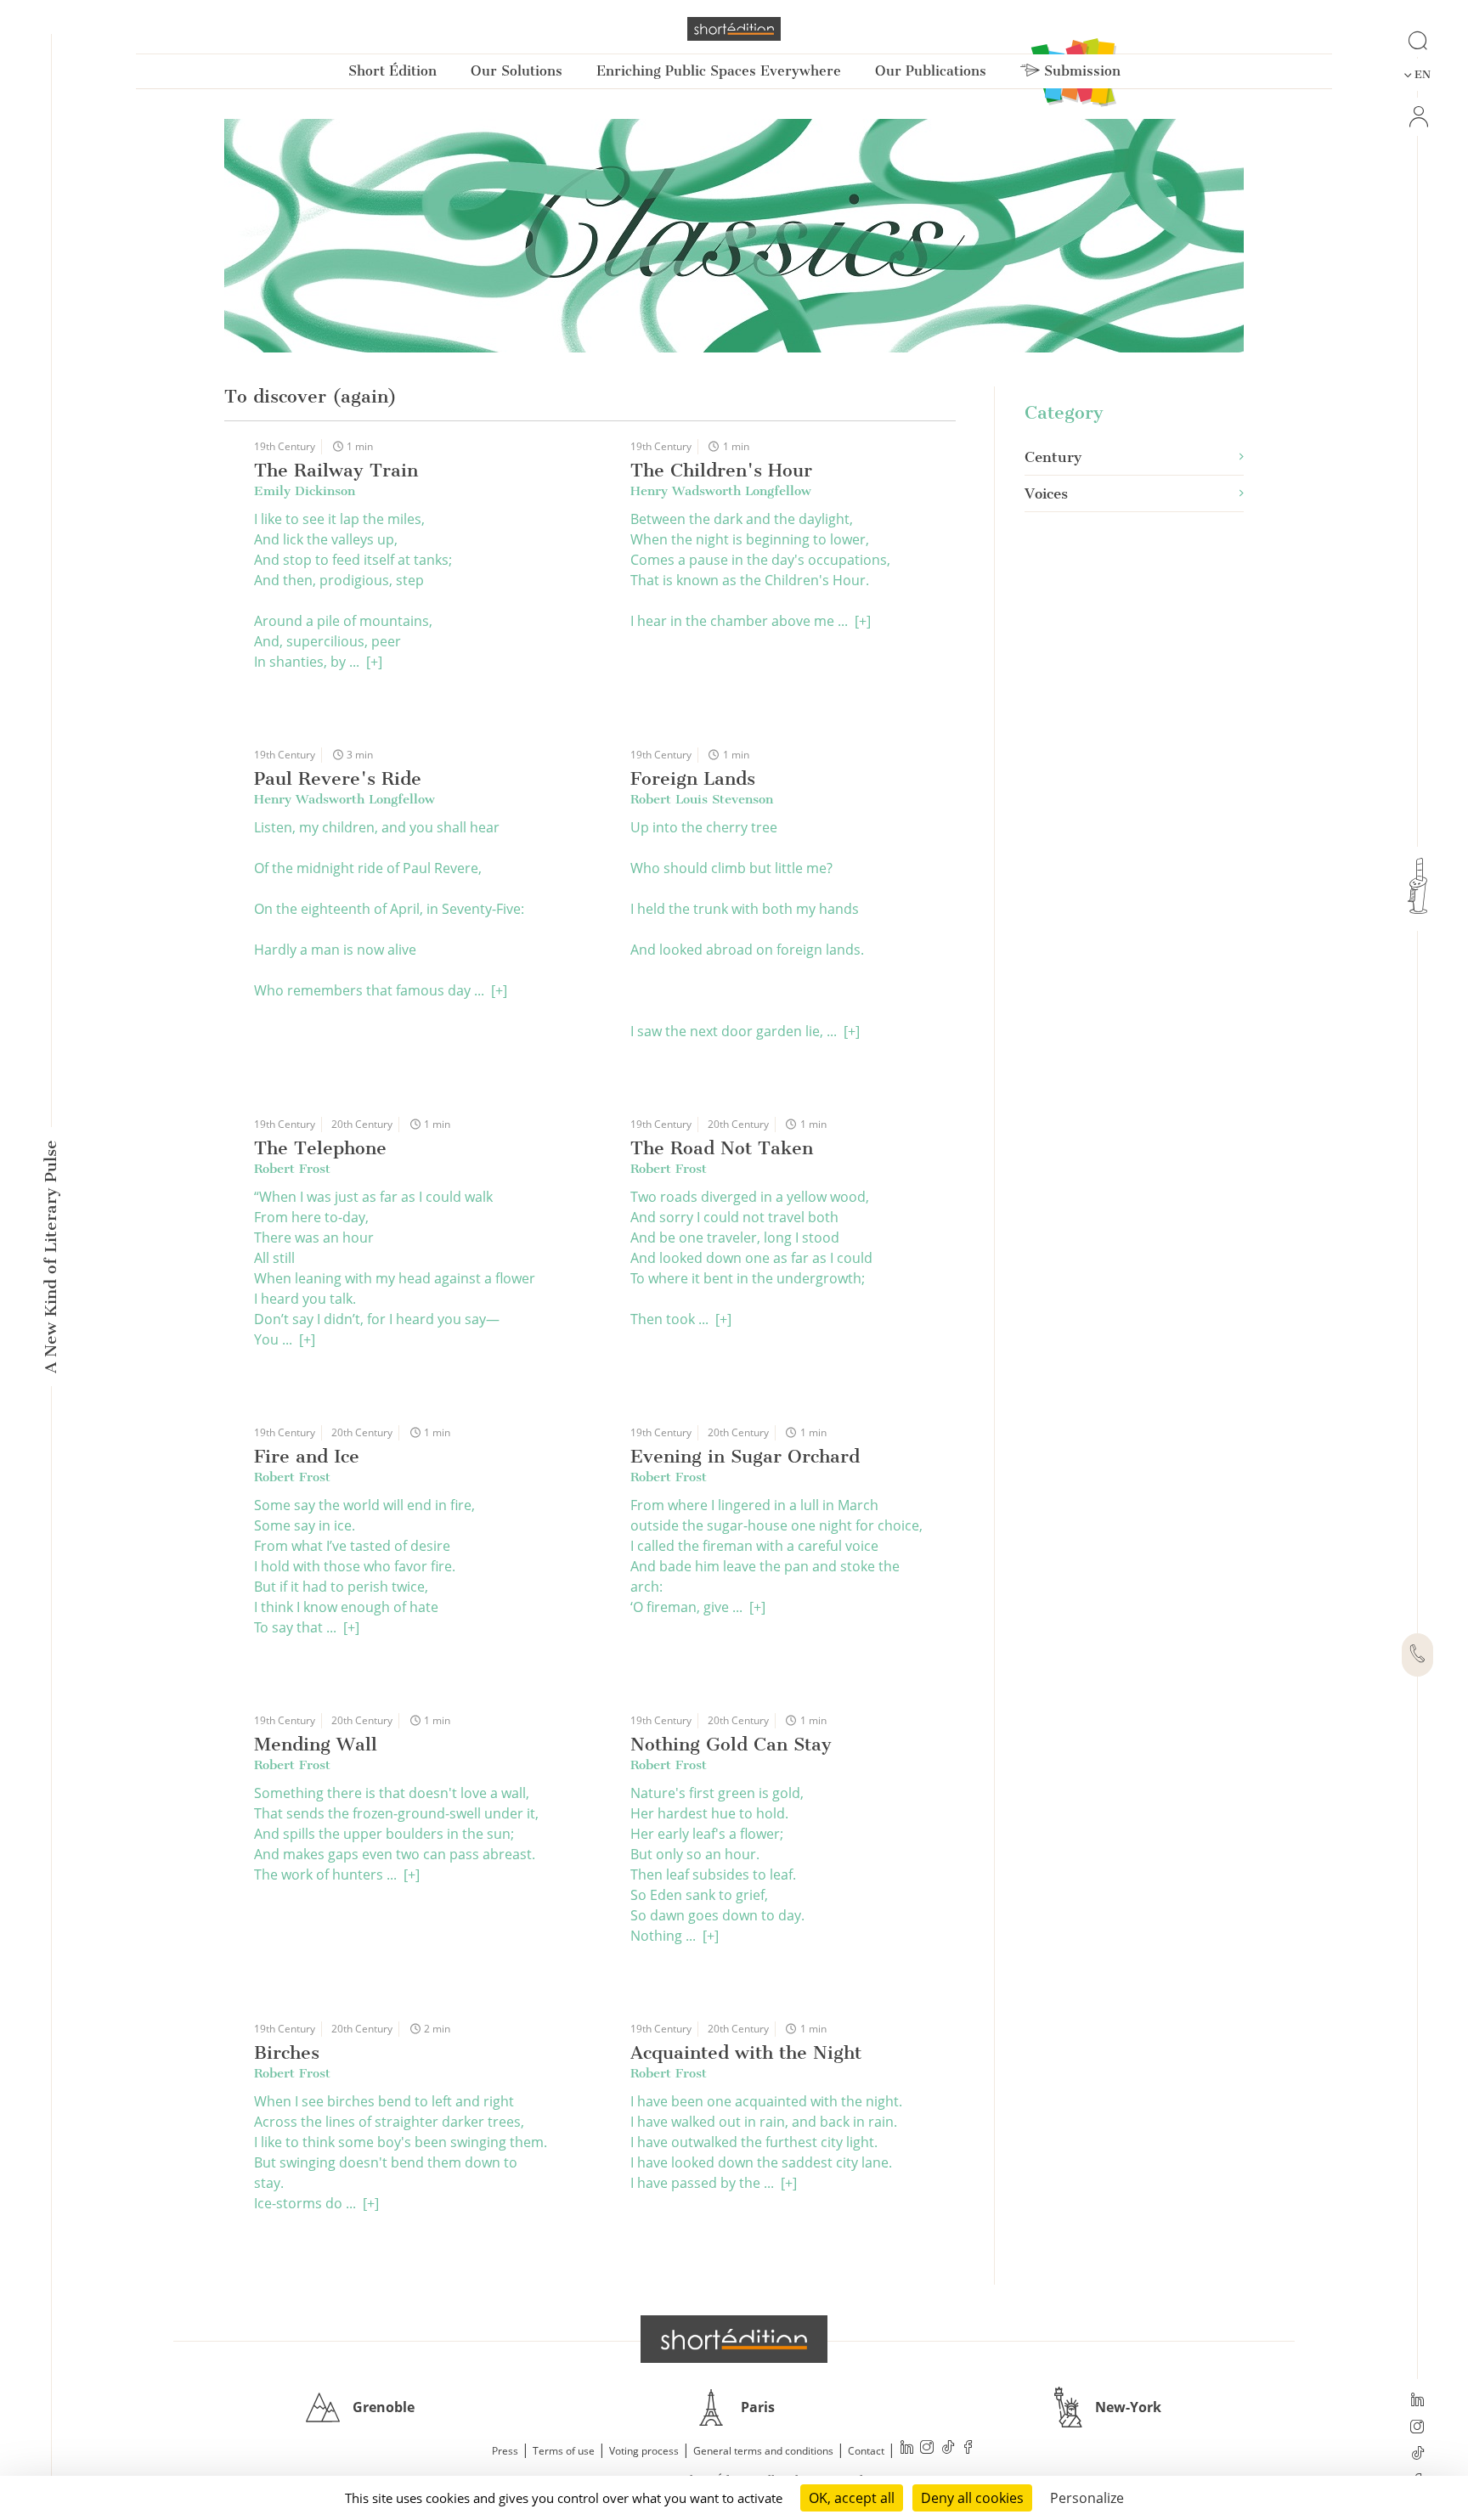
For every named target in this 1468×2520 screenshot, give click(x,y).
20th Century (362, 1124)
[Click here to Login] (1417, 117)
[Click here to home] (734, 2339)
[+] (374, 662)
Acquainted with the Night (746, 2052)
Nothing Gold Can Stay (731, 1744)
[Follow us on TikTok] (1417, 2455)
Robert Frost (292, 1169)
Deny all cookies (972, 2498)
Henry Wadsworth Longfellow (721, 491)
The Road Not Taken (722, 1148)
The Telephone (320, 1148)
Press (505, 2451)
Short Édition (392, 71)
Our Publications (931, 71)
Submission (1080, 71)
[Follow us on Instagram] (1417, 2428)
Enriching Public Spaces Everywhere (719, 71)
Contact (866, 2451)
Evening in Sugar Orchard (745, 1456)
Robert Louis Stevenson (702, 799)
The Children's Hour (721, 470)
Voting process (644, 2451)
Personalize (1087, 2498)
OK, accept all (852, 2498)
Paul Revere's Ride (338, 778)
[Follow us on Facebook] (968, 2449)
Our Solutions (517, 71)
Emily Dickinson (305, 491)
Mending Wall (316, 1744)
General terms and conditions (763, 2451)
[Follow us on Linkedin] (1417, 2401)
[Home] (734, 29)
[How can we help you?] (1417, 1655)
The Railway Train (336, 470)
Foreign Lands (693, 778)
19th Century (285, 446)
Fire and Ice (307, 1456)
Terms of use (564, 2451)
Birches (287, 2052)
